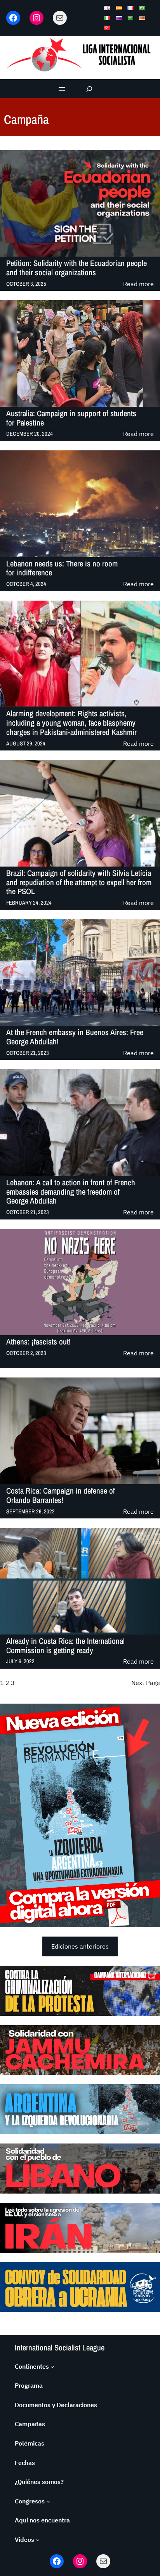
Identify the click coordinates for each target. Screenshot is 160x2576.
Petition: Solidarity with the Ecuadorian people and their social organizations (77, 268)
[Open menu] (62, 89)
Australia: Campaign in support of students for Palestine (71, 418)
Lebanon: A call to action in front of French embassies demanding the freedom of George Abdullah (71, 1192)
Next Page (146, 1683)
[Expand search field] (90, 89)
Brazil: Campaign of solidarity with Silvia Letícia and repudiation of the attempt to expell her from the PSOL (79, 882)
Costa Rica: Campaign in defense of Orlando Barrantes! (61, 1495)
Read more (138, 284)
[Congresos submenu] (48, 2501)
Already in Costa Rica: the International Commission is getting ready (65, 1646)
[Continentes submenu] (52, 2367)
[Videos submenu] (38, 2540)
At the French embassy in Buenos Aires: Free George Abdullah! (75, 1037)
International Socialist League (60, 2348)
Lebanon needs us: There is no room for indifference (62, 568)
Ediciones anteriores (80, 1946)
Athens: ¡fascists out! (38, 1342)
